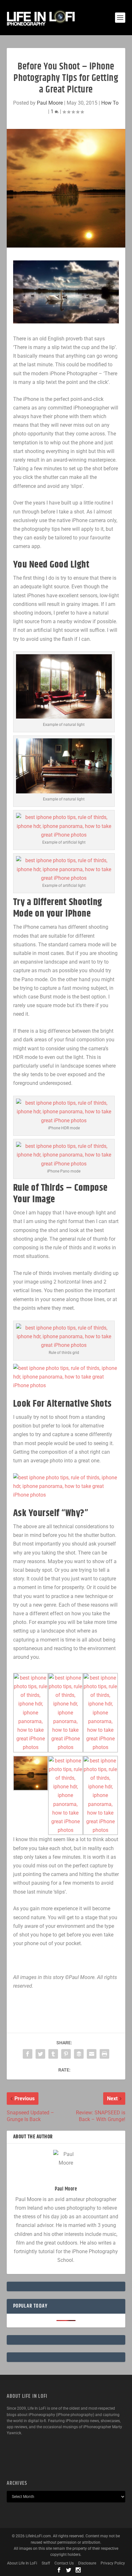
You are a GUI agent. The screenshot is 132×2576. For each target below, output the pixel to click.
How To (110, 103)
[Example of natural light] (64, 717)
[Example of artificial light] (64, 835)
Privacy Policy (113, 2563)
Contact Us (64, 2563)
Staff (46, 2563)
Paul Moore (50, 103)
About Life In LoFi (22, 2563)
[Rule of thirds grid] (64, 1345)
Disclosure (87, 2563)
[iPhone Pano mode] (64, 1164)
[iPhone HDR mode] (64, 1121)
